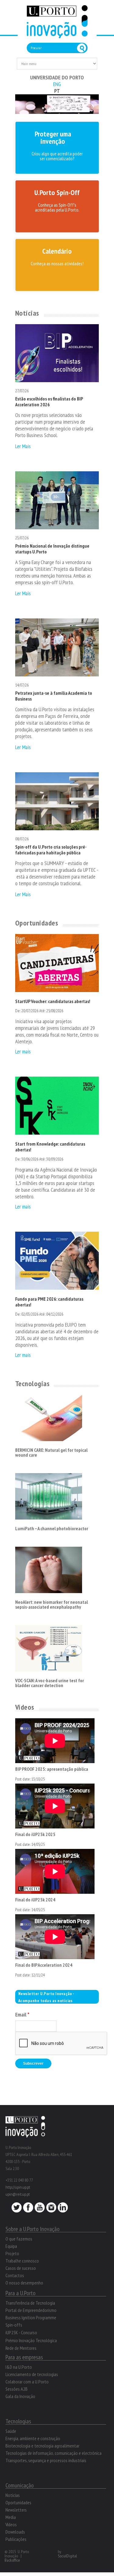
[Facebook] (28, 2209)
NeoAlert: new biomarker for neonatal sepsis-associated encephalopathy (52, 1604)
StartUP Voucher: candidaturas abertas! (53, 1001)
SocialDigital (67, 2556)
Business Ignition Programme (31, 2317)
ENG (57, 84)
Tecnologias (32, 1384)
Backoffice (12, 2560)
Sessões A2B (17, 2389)
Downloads (15, 2532)
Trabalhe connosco (22, 2261)
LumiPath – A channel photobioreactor (52, 1528)
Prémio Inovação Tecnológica (31, 2340)
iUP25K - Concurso (21, 2332)
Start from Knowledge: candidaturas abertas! (50, 1147)
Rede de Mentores (21, 2348)
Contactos (15, 2275)
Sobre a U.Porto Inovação (33, 2229)
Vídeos (25, 1707)
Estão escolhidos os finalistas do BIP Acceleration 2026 (49, 402)
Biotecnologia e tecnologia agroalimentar (42, 2446)
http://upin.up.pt (18, 2187)
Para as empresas (24, 2357)
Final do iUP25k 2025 (35, 1834)
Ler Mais (23, 446)
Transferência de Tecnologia (30, 2303)
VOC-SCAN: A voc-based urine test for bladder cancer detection (50, 1683)
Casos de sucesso (21, 2268)
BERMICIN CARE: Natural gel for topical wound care (51, 1452)
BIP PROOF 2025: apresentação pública (52, 1769)
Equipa (11, 2246)
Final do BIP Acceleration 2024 (44, 1965)
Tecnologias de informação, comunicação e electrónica (54, 2453)
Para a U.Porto (21, 2293)
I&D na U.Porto (19, 2367)
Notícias (27, 313)
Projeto (12, 2253)
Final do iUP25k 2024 (35, 1900)
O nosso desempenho (24, 2283)
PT (57, 91)
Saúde (11, 2431)
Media (11, 2517)
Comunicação (20, 2485)
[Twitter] (17, 2209)
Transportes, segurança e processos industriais (46, 2460)
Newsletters (16, 2510)
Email (22, 2015)
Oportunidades (37, 923)
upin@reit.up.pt (18, 2194)
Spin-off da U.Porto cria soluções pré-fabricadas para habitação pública (51, 850)
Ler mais (23, 1051)
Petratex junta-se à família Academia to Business (54, 696)
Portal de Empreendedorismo (31, 2310)
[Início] (57, 35)
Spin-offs (14, 2325)
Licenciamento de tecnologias (32, 2374)
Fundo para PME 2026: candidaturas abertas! (49, 1302)
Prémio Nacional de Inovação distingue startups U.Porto (52, 549)
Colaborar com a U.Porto (27, 2382)
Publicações (16, 2539)
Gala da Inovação (20, 2396)
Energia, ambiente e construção (33, 2438)
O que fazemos (19, 2239)
